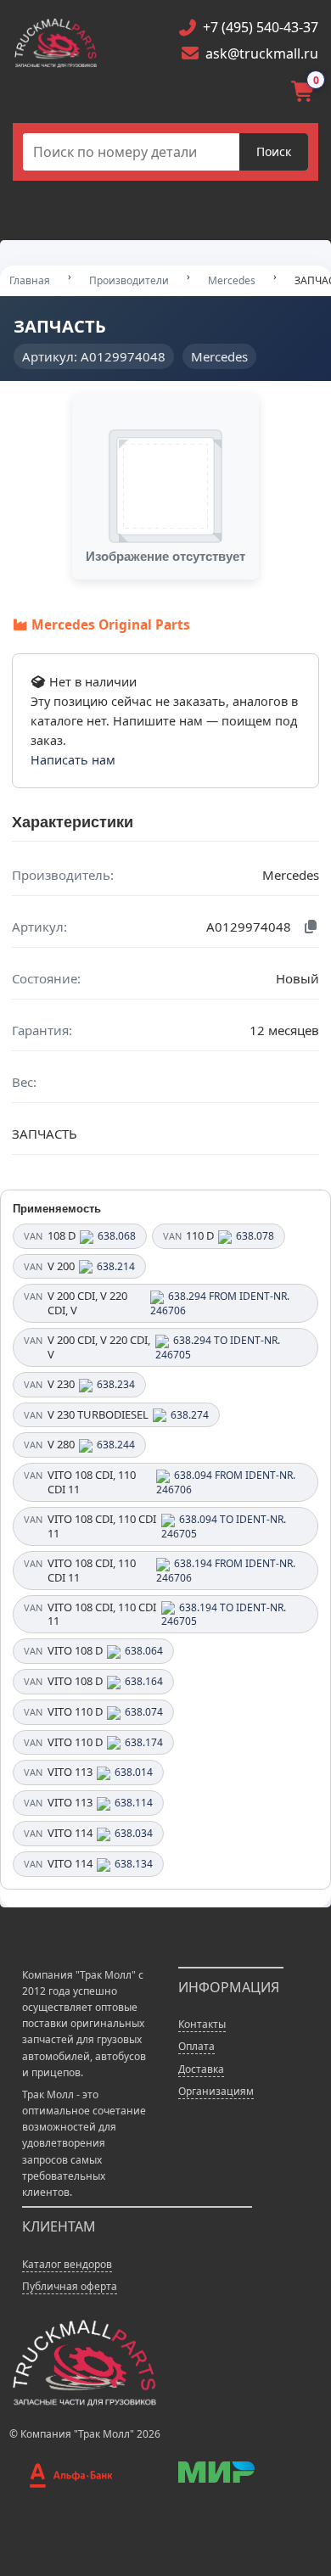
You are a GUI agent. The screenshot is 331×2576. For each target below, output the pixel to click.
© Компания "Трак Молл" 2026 (85, 2434)
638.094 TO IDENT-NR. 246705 (224, 1526)
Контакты (202, 2024)
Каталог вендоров (67, 2264)
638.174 (144, 1742)
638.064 (144, 1651)
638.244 (116, 1445)
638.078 (255, 1236)
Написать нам (73, 760)
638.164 (144, 1681)
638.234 (116, 1384)
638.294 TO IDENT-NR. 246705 (218, 1347)
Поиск (274, 151)
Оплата (196, 2046)
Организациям (216, 2091)
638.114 (134, 1803)
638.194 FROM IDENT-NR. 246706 (226, 1571)
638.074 (144, 1712)
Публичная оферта (70, 2286)
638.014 (134, 1772)
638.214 (116, 1266)
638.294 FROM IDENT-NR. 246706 (220, 1303)
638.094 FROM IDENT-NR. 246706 (226, 1482)
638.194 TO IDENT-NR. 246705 (224, 1615)
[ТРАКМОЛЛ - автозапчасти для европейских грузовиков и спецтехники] (84, 2362)
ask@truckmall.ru (262, 53)
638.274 (190, 1415)
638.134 (134, 1864)
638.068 (117, 1236)
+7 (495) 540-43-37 (261, 27)
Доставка (201, 2069)
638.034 (134, 1833)
